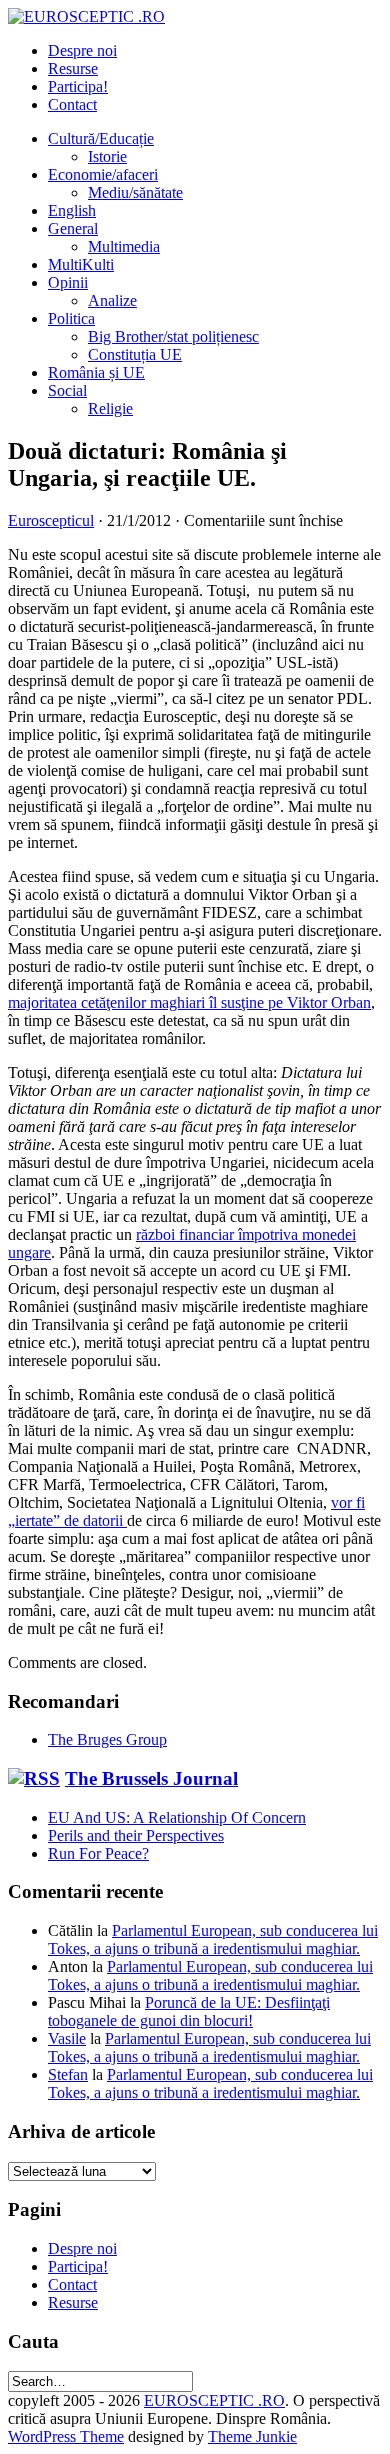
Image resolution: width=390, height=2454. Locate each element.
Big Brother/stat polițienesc (173, 336)
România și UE (96, 372)
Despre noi (82, 50)
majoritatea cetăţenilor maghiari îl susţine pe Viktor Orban (189, 1002)
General (73, 228)
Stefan (68, 2074)
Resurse (73, 68)
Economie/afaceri (103, 174)
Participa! (78, 86)
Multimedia (124, 246)
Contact (72, 104)
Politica (71, 318)
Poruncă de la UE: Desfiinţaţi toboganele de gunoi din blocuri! (189, 2011)
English (72, 210)
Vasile (67, 2038)
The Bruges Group (107, 1739)
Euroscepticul (51, 520)
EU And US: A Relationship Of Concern (177, 1817)
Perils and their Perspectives (136, 1835)
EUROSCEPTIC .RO (214, 2400)
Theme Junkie (252, 2436)
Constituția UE (135, 354)
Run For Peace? (98, 1853)
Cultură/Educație (101, 138)
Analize (112, 300)
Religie (110, 408)
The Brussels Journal (151, 1778)
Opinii (68, 282)
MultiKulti (81, 264)
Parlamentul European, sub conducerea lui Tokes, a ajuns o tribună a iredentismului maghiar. (213, 1939)
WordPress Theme (66, 2436)
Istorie (107, 156)
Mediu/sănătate (135, 192)
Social (67, 390)
